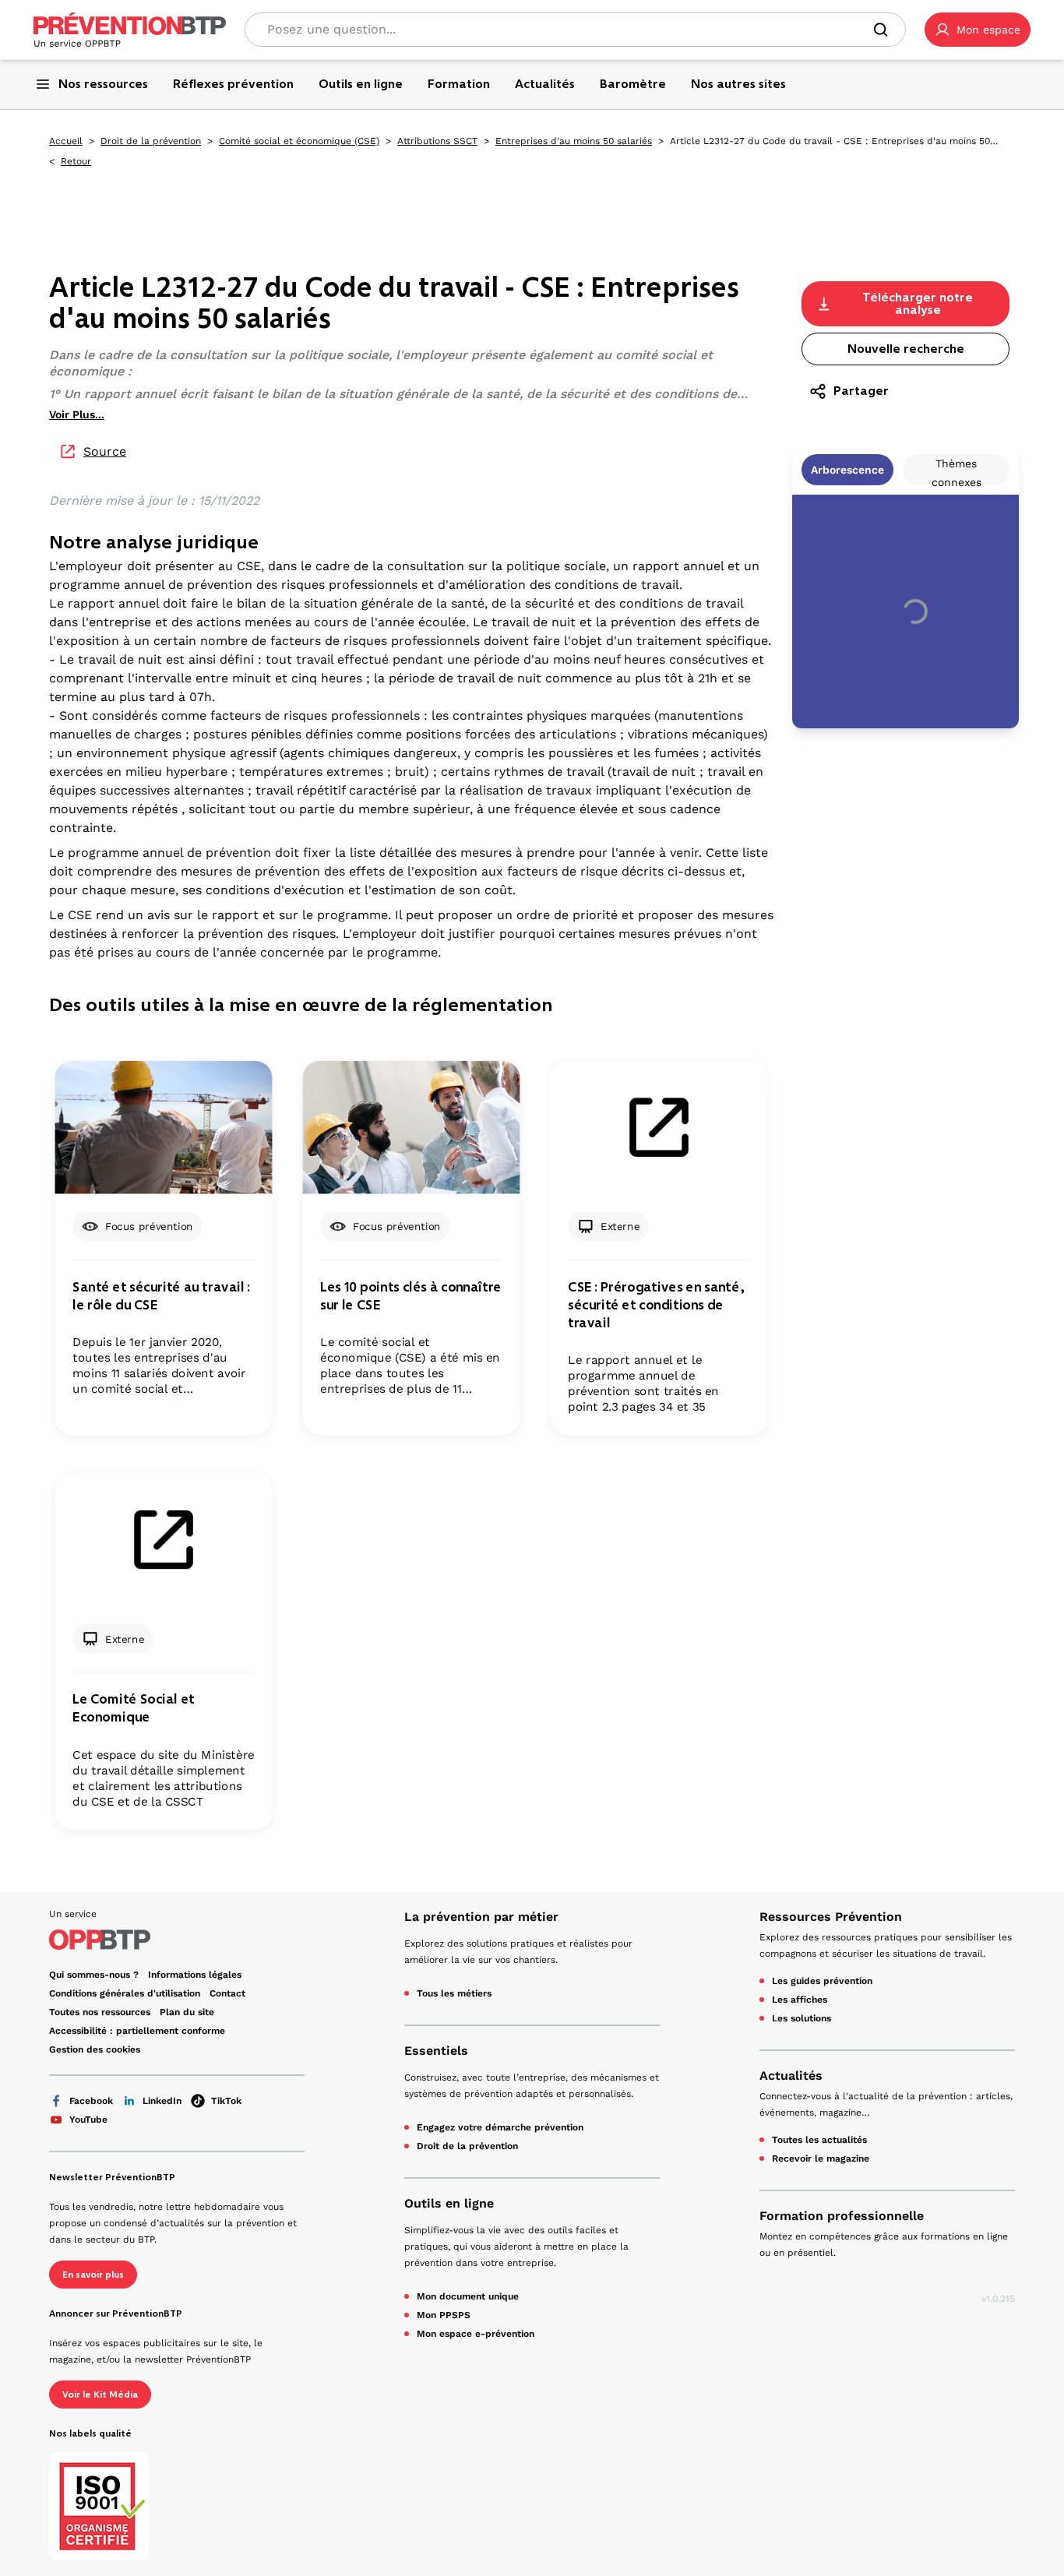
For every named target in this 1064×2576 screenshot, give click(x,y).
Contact (227, 1993)
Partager (861, 391)
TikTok (226, 2101)
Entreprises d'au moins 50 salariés (574, 141)
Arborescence (847, 470)
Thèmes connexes (957, 471)
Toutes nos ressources (100, 2012)
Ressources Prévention (831, 1917)
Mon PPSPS (444, 2315)
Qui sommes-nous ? (94, 1975)
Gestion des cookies (95, 2049)
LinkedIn (162, 2101)
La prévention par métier (481, 1917)
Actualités (791, 2076)
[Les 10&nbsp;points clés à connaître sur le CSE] (411, 1128)
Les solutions (802, 2018)
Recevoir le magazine (821, 2158)
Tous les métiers (454, 1993)
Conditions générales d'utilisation (125, 1993)
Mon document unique (468, 2296)
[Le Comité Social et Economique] (163, 1540)
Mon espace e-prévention (476, 2334)
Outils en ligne (449, 2203)
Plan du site (187, 2012)
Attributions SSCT (437, 141)
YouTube (88, 2120)
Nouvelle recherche (906, 349)
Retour (76, 161)
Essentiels (436, 2051)
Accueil (66, 141)
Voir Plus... (77, 414)
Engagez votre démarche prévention (500, 2127)
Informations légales (195, 1975)
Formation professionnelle (842, 2216)
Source (105, 451)
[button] (978, 30)
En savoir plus (93, 2275)
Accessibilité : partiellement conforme (137, 2031)
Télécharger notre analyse (918, 303)
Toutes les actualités (819, 2140)
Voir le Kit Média (100, 2395)
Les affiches (800, 2000)
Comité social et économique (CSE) (299, 141)
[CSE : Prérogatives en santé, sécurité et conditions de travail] (659, 1128)
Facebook (91, 2101)
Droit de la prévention (151, 141)
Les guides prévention (822, 1981)
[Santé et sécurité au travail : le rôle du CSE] (163, 1128)
